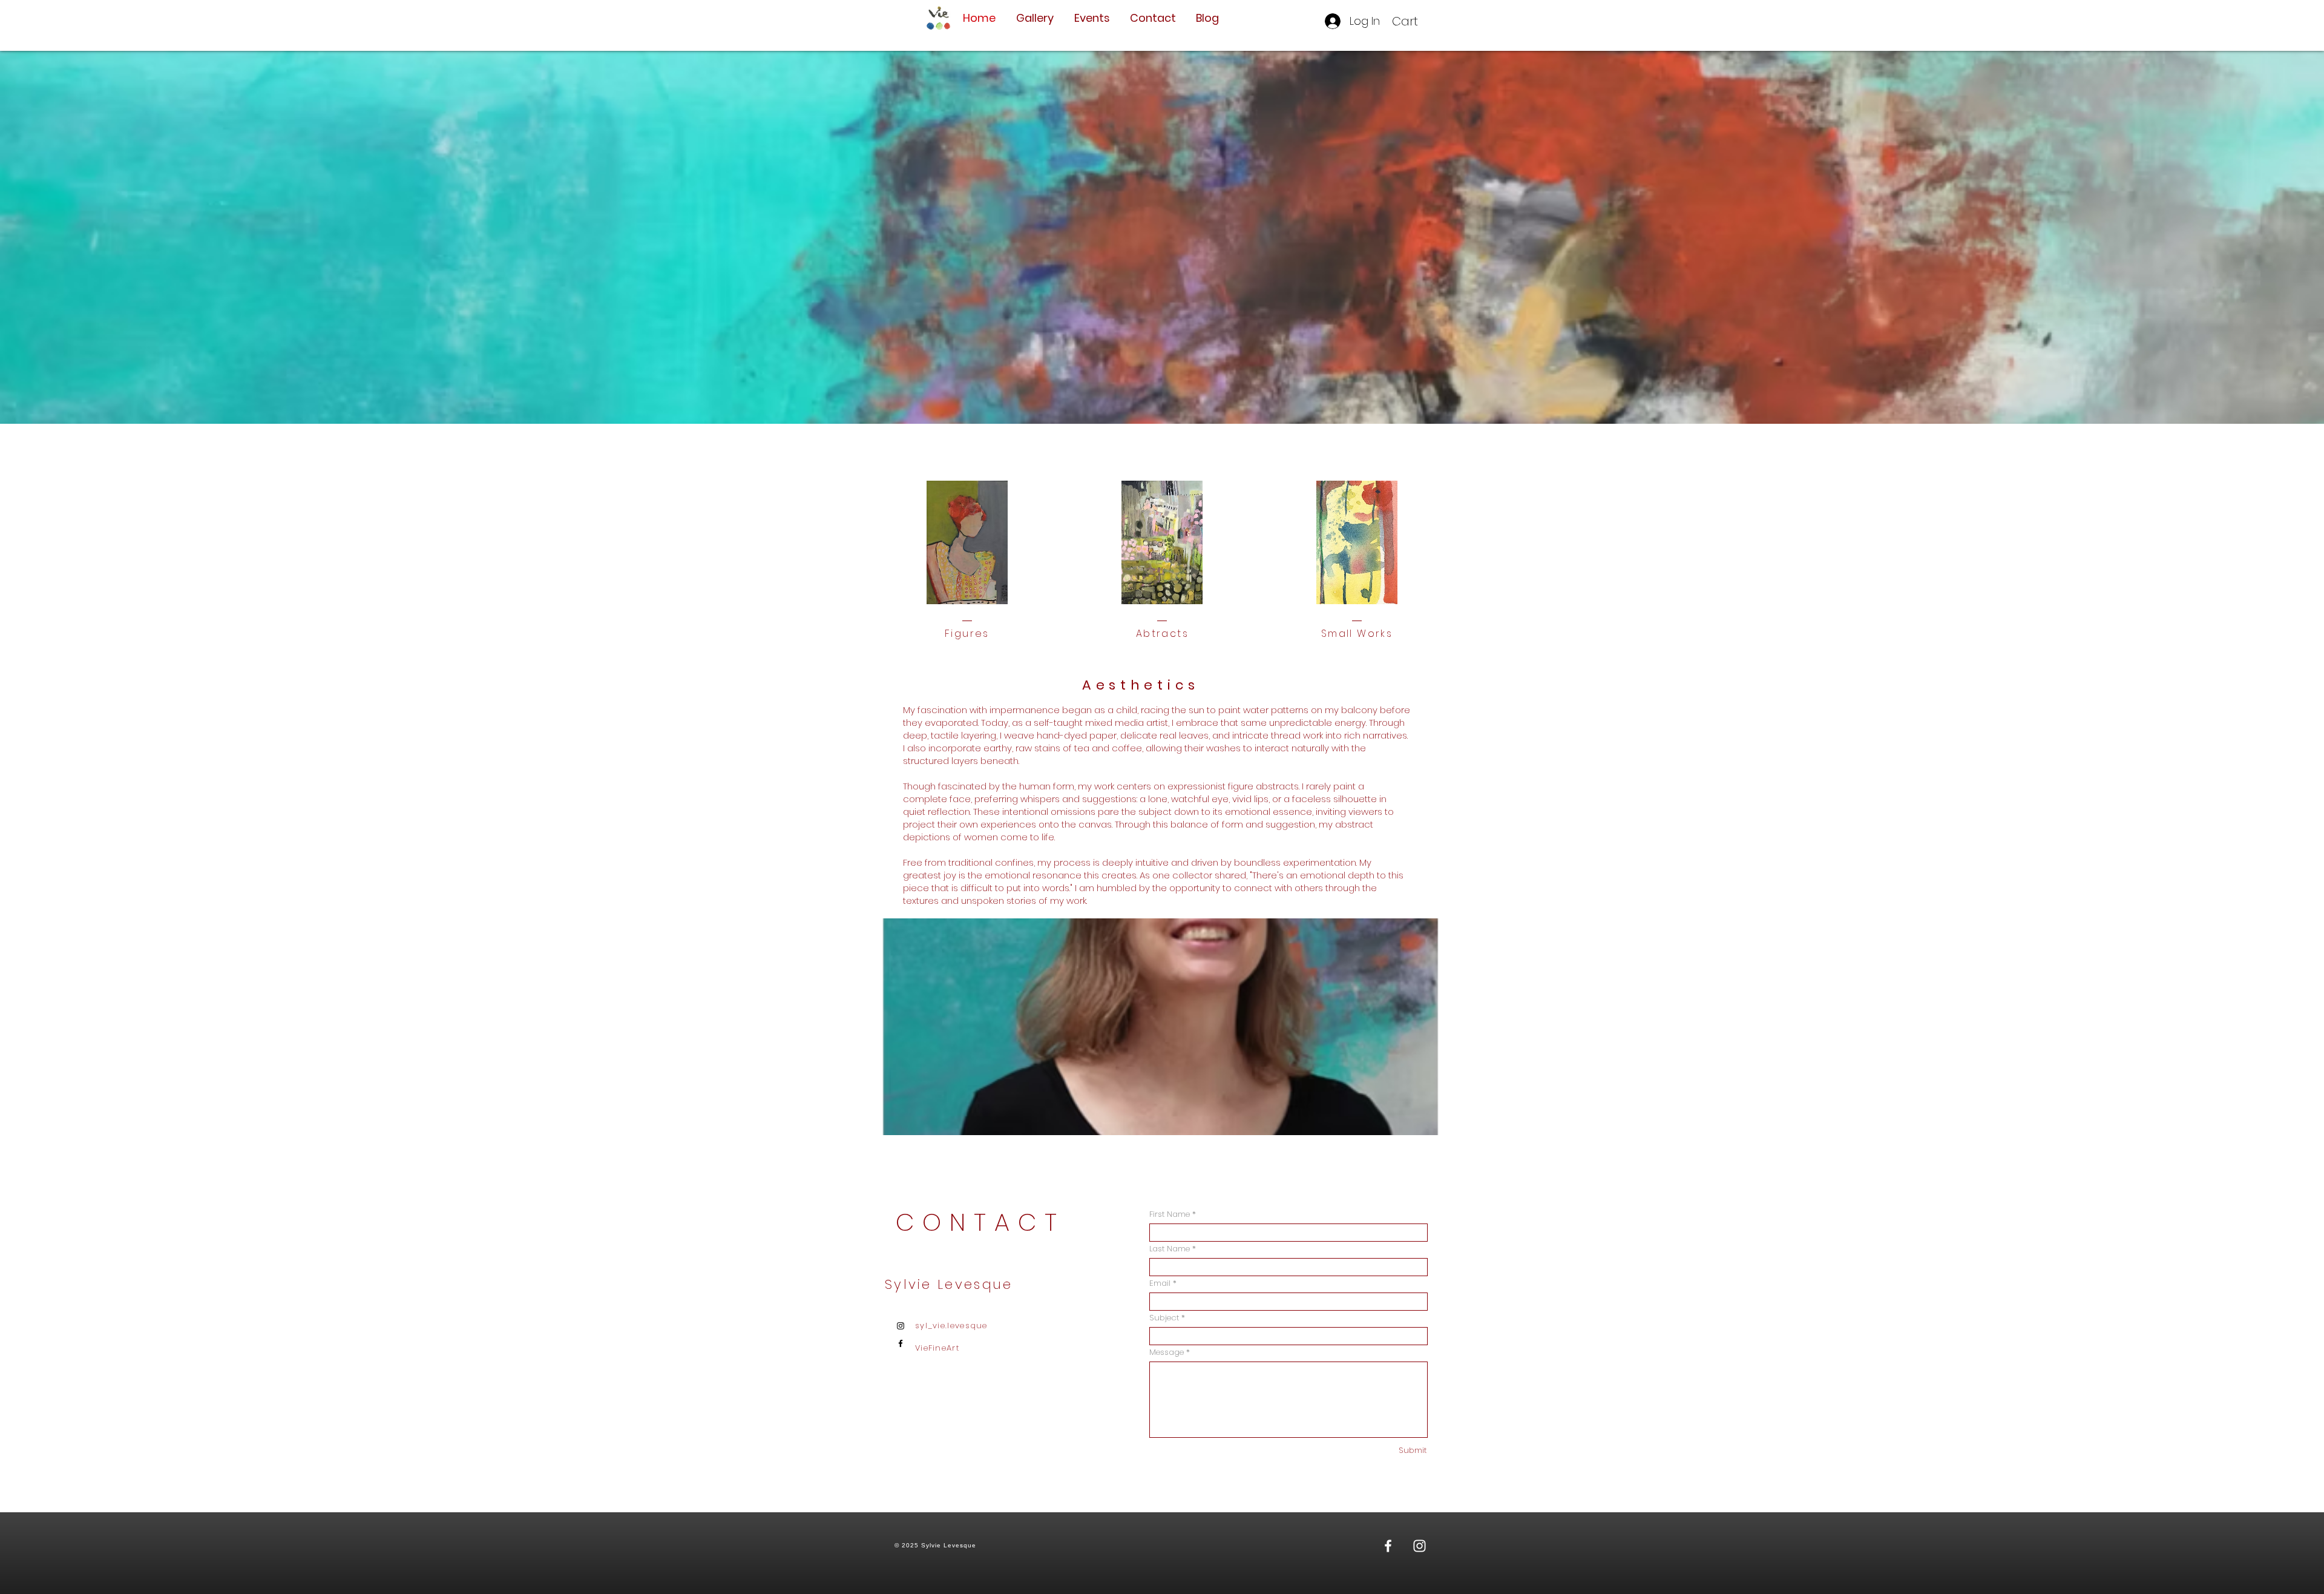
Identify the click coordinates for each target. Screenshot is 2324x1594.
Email (1160, 1283)
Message (1167, 1352)
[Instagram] (901, 1326)
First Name (1170, 1214)
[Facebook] (901, 1343)
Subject (1164, 1318)
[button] (1413, 21)
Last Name (1170, 1249)
